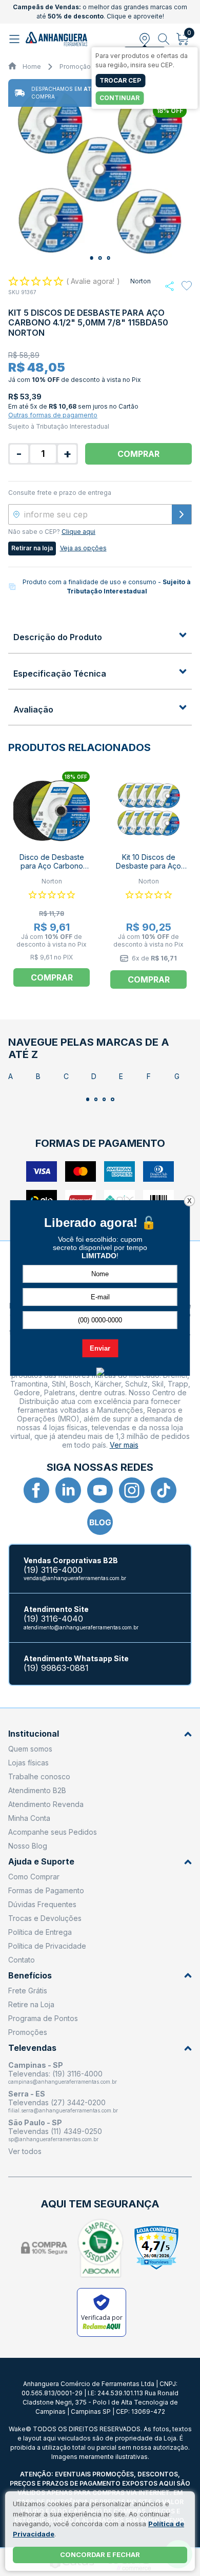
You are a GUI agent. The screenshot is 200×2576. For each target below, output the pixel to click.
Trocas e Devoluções (45, 1918)
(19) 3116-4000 (53, 1570)
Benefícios (30, 1976)
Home (32, 66)
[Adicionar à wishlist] (187, 286)
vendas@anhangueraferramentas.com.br (75, 1578)
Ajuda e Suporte (41, 1862)
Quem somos (30, 1749)
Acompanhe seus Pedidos (53, 1832)
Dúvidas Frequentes (42, 1904)
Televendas (32, 2048)
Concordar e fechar (100, 2554)
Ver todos (25, 2151)
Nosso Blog (28, 1846)
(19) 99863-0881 (56, 1668)
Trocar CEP (120, 80)
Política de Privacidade (47, 1946)
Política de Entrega (40, 1932)
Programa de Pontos (43, 2018)
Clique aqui (78, 532)
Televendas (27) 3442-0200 (57, 2102)
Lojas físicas (28, 1763)
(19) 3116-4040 (53, 1619)
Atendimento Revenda (46, 1804)
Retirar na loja (32, 548)
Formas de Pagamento (46, 1890)
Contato (22, 1960)
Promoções (28, 2032)
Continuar (119, 98)
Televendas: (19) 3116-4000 (55, 2074)
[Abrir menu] (16, 39)
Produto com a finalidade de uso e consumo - (107, 587)
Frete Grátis (28, 1991)
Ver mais (124, 1445)
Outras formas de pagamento (53, 415)
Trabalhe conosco (39, 1776)
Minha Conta (29, 1818)
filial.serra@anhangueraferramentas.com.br (63, 2110)
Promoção (75, 66)
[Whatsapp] (169, 286)
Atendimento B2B (37, 1790)
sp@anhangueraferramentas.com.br (53, 2139)
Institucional (34, 1734)
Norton (141, 281)
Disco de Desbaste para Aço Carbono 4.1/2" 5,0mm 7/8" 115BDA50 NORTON (52, 870)
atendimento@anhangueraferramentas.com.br (81, 1627)
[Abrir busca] (164, 39)
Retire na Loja (31, 2004)
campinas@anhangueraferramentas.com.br (63, 2082)
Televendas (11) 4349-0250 (55, 2131)
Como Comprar (34, 1877)
